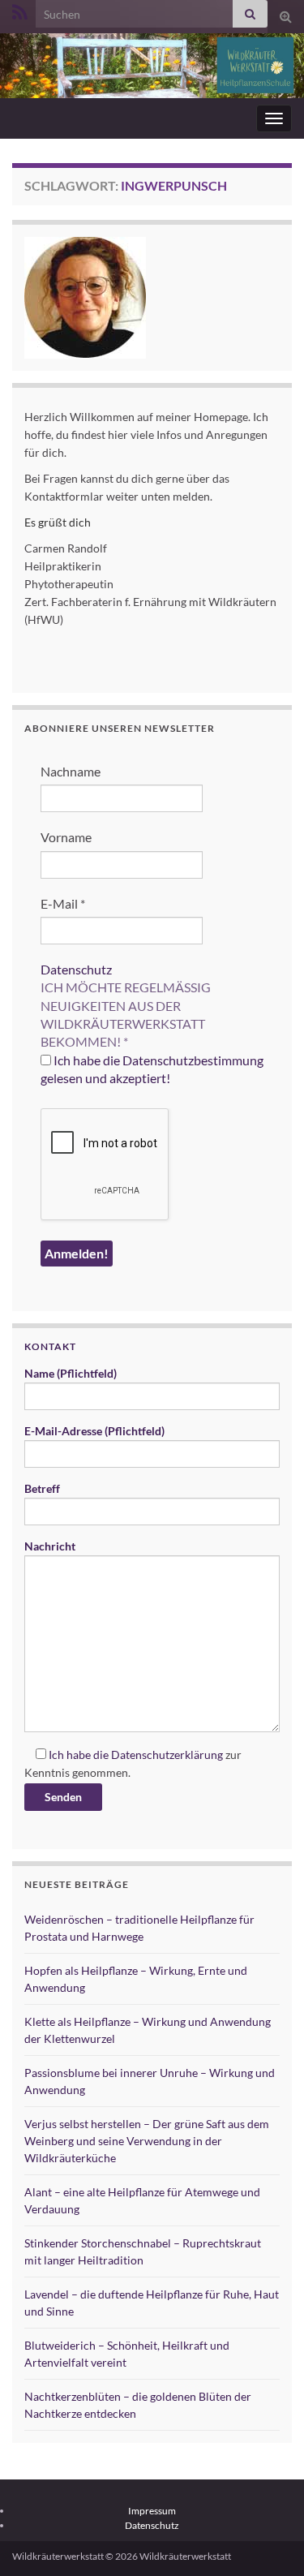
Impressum (152, 2511)
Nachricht (50, 1546)
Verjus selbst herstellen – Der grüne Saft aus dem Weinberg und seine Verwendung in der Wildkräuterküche (147, 2141)
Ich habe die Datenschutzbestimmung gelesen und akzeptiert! (152, 1069)
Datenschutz (76, 969)
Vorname (66, 837)
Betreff (42, 1488)
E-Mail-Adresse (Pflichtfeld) (94, 1431)
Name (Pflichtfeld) (71, 1373)
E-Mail (63, 903)
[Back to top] (268, 2539)
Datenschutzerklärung (167, 1755)
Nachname (71, 771)
